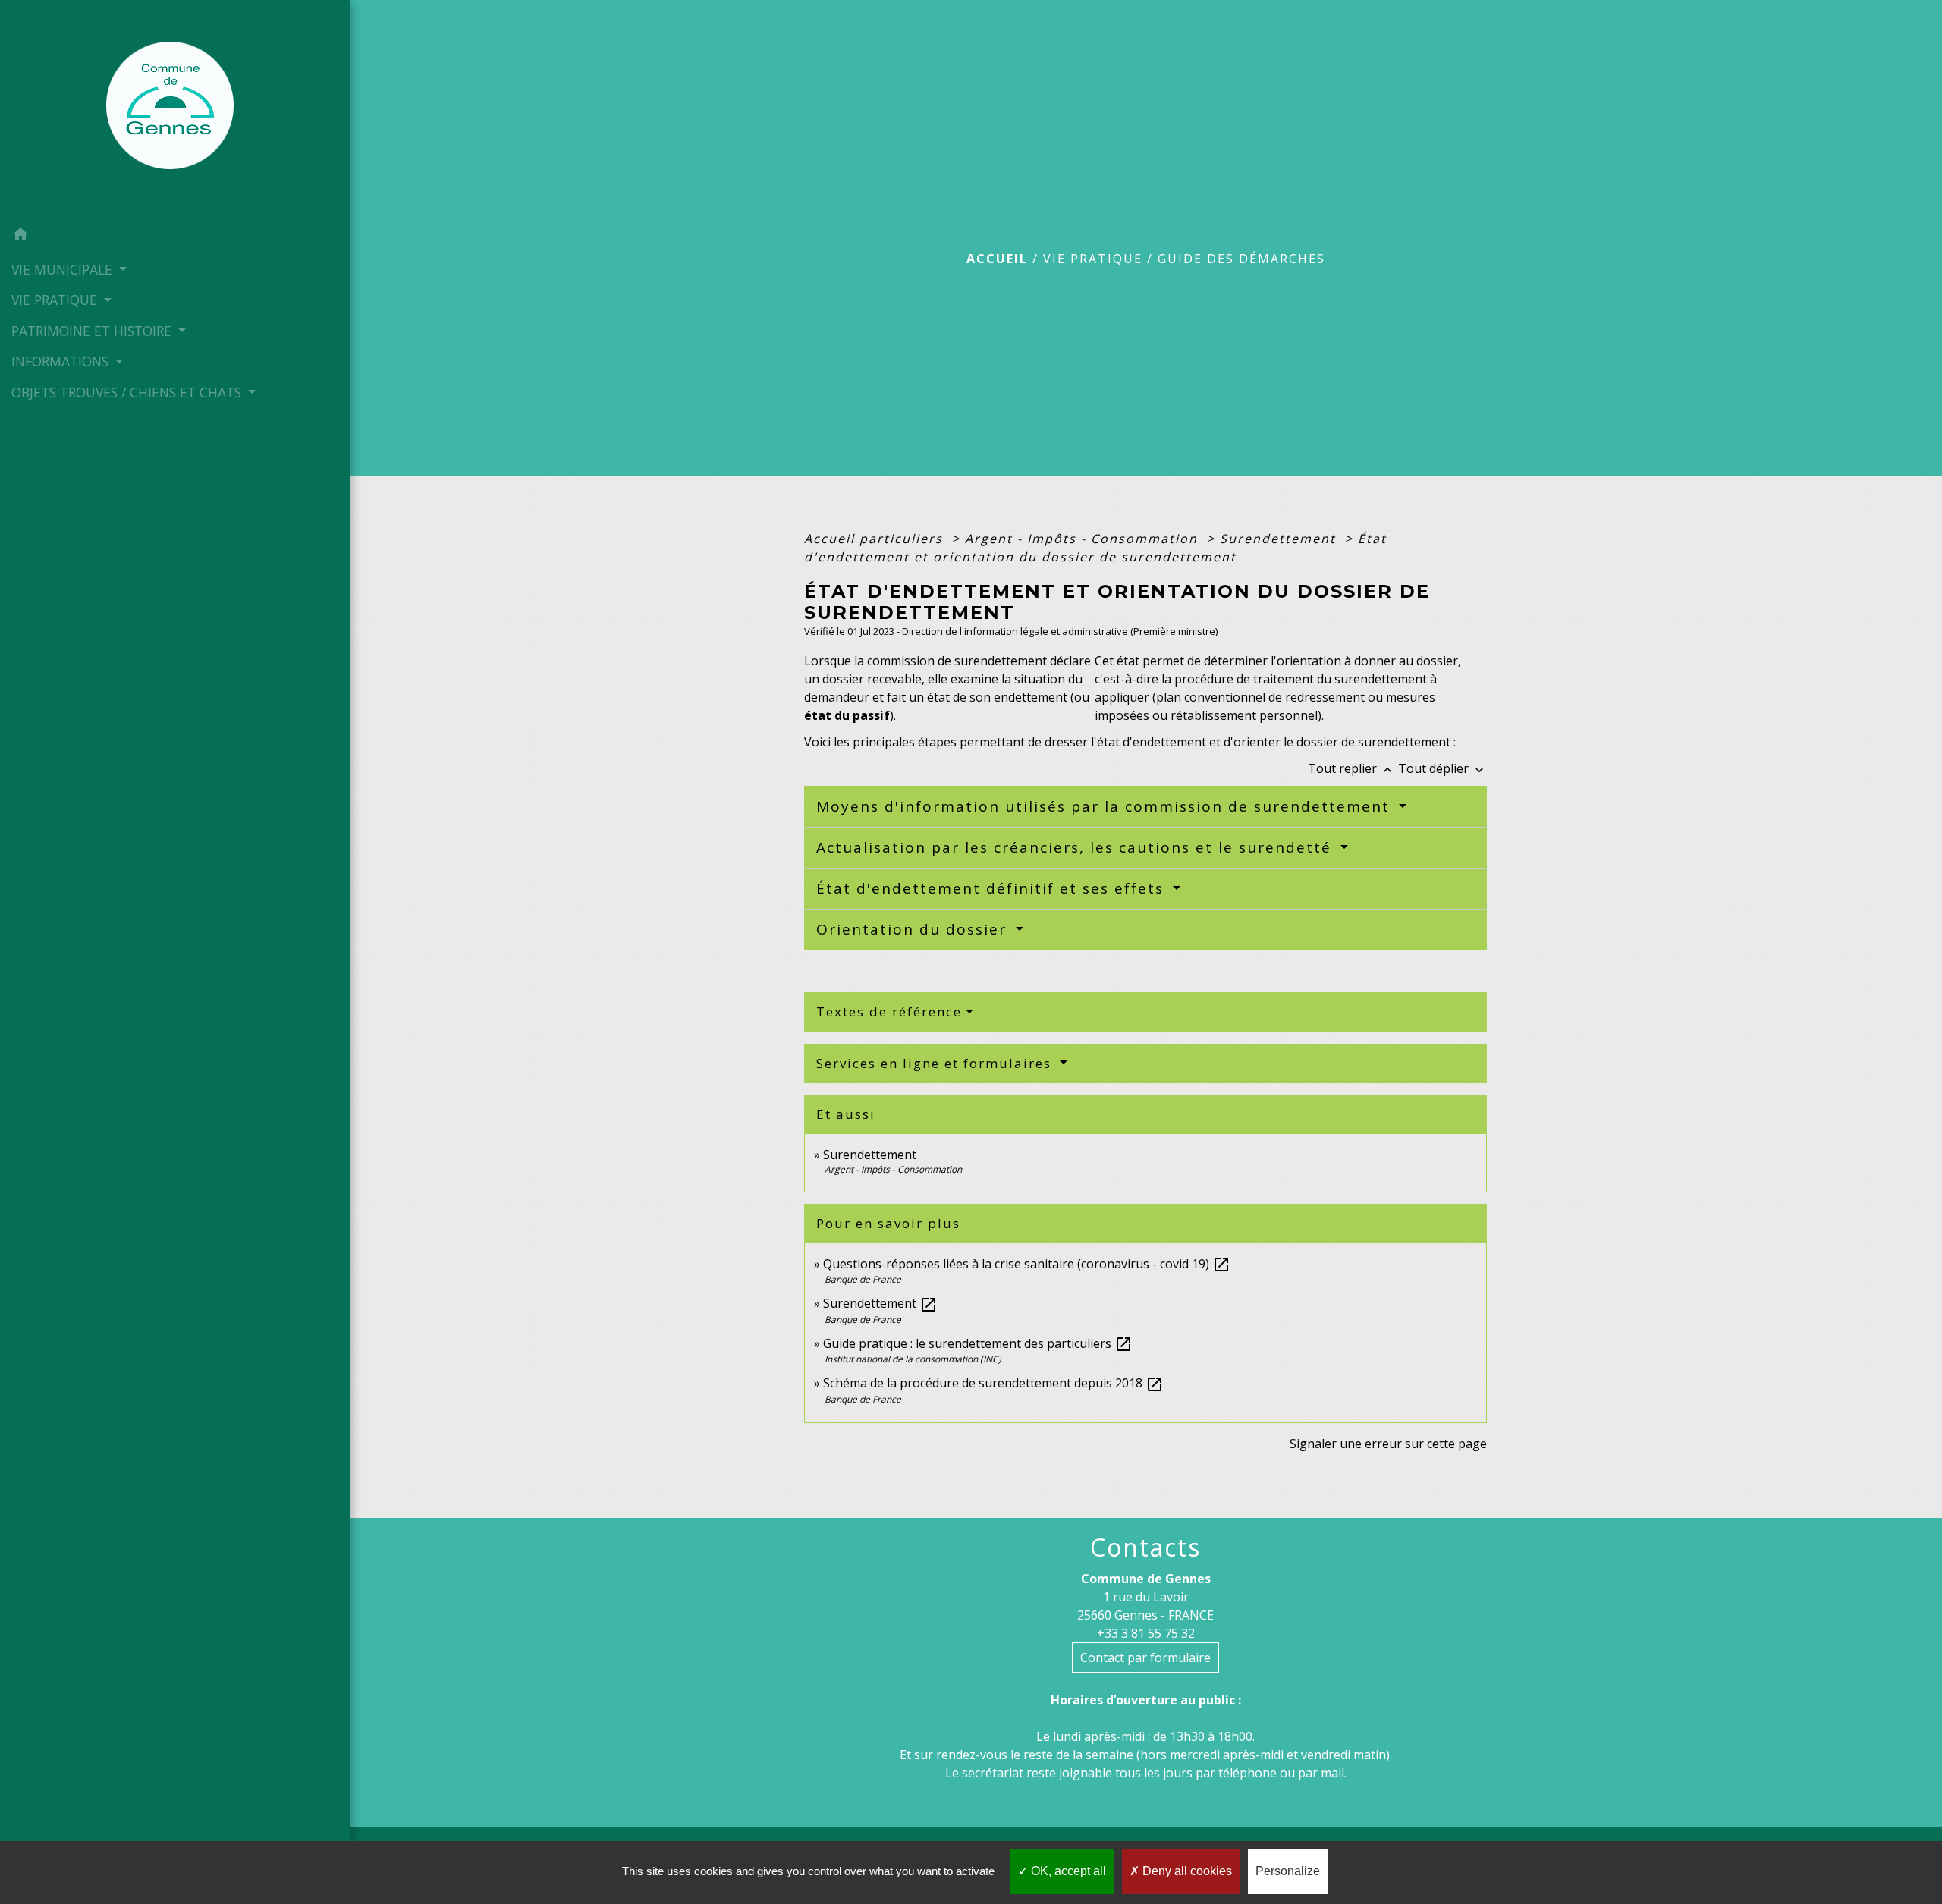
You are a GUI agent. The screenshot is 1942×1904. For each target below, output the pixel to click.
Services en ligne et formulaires (936, 1063)
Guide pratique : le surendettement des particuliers (978, 1343)
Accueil (997, 259)
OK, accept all (1067, 1871)
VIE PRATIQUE (1093, 259)
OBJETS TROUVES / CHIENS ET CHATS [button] (128, 392)
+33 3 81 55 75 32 (1146, 1633)
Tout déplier (1442, 768)
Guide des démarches (1241, 259)
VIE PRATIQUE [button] (56, 300)
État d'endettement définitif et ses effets (993, 888)
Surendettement (1280, 539)
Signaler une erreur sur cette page (1388, 1444)
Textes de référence (889, 1012)
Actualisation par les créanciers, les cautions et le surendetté (1076, 847)
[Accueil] (174, 110)
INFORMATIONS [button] (62, 361)
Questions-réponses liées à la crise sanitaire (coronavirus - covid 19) (1027, 1264)
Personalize (1288, 1871)
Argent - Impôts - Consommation (1084, 539)
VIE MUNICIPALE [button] (64, 269)
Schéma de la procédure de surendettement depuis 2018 (993, 1383)
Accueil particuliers (876, 539)
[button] (175, 237)
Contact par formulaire (1145, 1657)
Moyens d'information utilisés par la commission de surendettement (1106, 806)
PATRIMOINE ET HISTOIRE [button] (93, 331)
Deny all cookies (1186, 1871)
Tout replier (1351, 768)
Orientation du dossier (914, 929)
